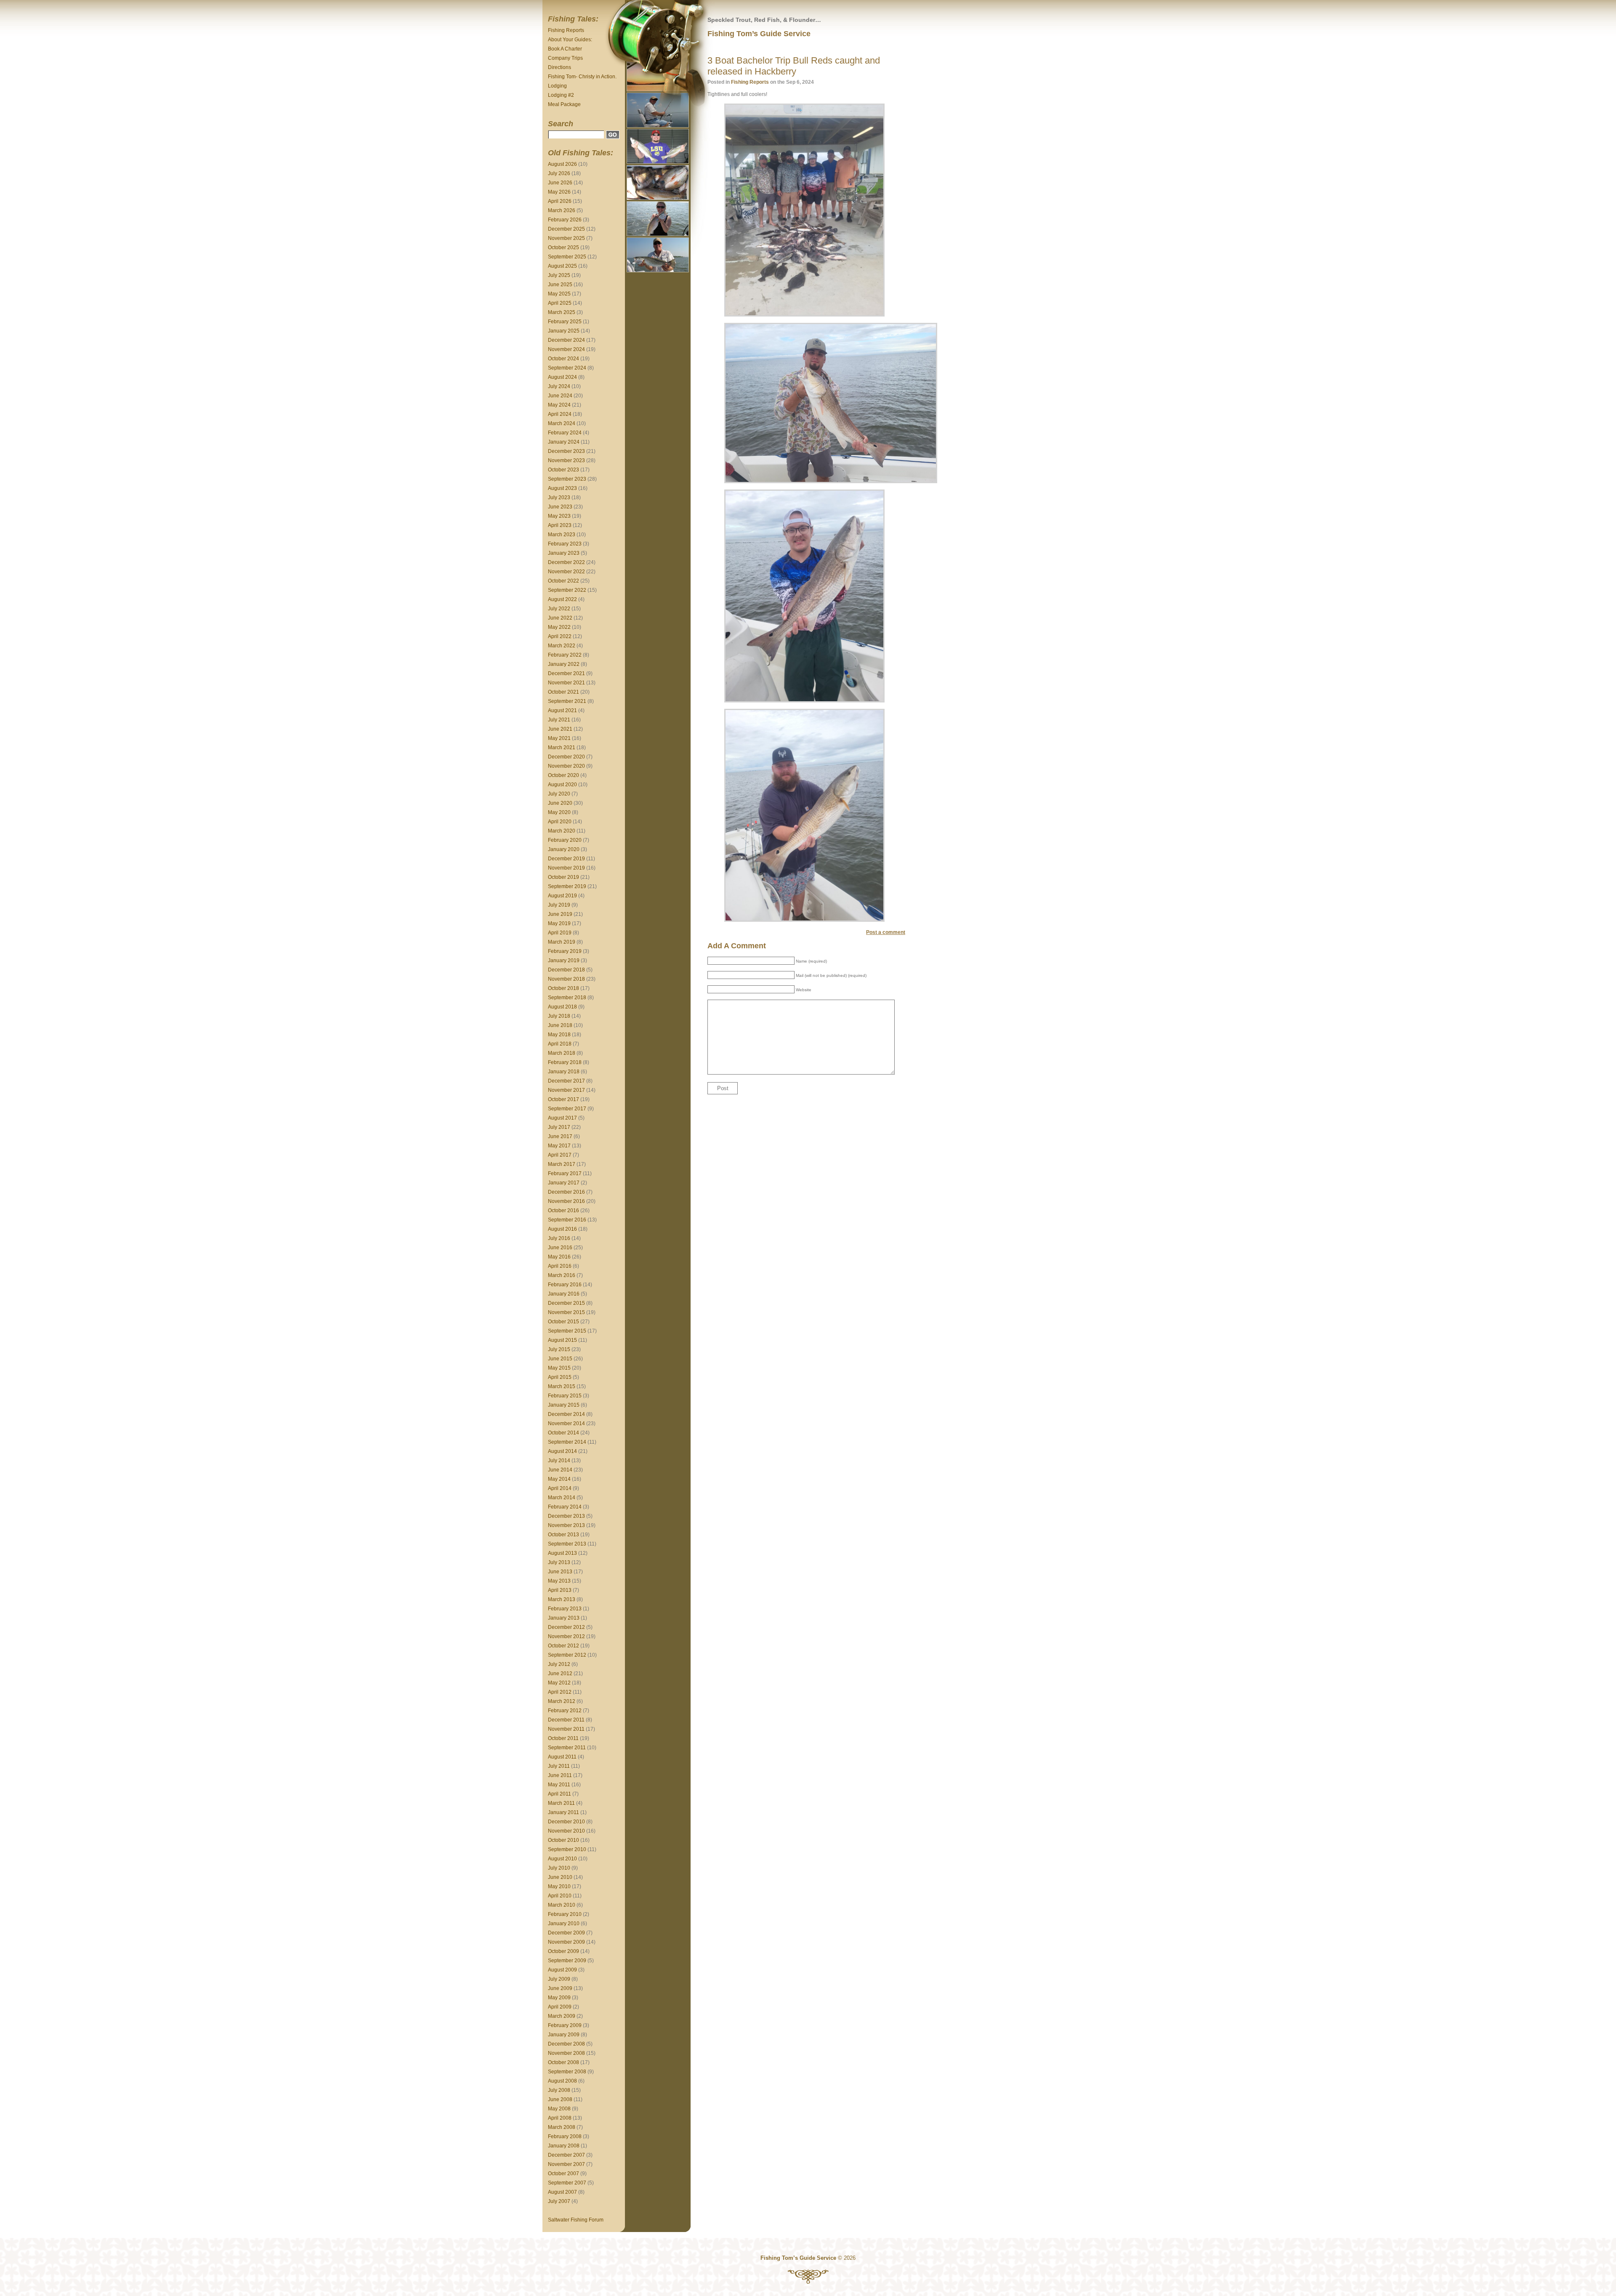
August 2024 (562, 377)
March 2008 (562, 2127)
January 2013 (564, 1618)
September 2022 (567, 590)
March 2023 (562, 535)
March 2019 (562, 942)
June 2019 (560, 914)
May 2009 (559, 1998)
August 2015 (562, 1340)
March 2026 (562, 210)
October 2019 (563, 877)
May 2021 (559, 738)
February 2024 (565, 433)
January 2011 (563, 1812)
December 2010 (566, 1822)
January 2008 (564, 2146)
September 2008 (567, 2072)
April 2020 (560, 822)
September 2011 (567, 1748)
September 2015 (567, 1331)
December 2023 (566, 451)
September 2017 (567, 1109)
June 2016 (560, 1248)
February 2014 (565, 1507)
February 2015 (565, 1396)
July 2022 (559, 609)
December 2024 (566, 340)
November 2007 (566, 2164)
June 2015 (560, 1359)
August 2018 (562, 1007)
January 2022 (564, 664)
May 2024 (559, 405)
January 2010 (564, 1924)
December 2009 (566, 1933)
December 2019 (566, 859)
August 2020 (562, 785)
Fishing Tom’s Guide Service (759, 34)
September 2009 (567, 1961)
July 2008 (559, 2090)
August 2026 (562, 164)
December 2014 (566, 1414)
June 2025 (560, 285)
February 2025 (565, 322)
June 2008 (560, 2099)
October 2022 (563, 581)
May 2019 (559, 923)
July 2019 (559, 905)
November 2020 (566, 766)
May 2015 (559, 1368)
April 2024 (560, 414)
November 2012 (566, 1636)
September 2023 (567, 479)
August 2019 (562, 896)
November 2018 (566, 979)
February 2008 (565, 2136)
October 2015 (563, 1322)
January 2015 (564, 1405)
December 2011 (566, 1720)
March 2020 (562, 831)
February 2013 (565, 1609)
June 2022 (560, 618)
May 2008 (559, 2109)
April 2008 (560, 2118)
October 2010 (563, 1840)
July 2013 (559, 1562)
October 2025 (563, 247)
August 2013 (562, 1553)
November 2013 (566, 1525)
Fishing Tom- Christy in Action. (582, 77)
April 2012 (560, 1692)
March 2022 (562, 646)
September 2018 (567, 998)
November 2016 (566, 1201)
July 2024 (559, 386)
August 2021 (562, 710)
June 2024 (560, 396)
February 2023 (565, 544)
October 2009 (563, 1951)
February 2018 (565, 1062)
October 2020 (563, 775)
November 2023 (566, 460)
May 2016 (559, 1257)
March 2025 (562, 312)
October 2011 (563, 1738)
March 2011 (561, 1803)
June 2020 (560, 803)
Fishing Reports (566, 30)
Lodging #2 (561, 95)
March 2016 (562, 1275)
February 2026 (565, 220)
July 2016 (559, 1238)
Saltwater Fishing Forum (576, 2220)
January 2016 (564, 1294)
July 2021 (559, 720)
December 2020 (566, 757)
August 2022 (562, 599)
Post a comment (886, 932)
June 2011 (560, 1775)
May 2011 (559, 1785)
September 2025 (567, 257)
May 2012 (559, 1683)
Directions (559, 67)
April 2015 (560, 1377)
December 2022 (566, 562)
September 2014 (567, 1442)
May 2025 (559, 294)
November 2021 (566, 683)
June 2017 (560, 1136)
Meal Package (564, 104)
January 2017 (564, 1183)
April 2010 (560, 1896)
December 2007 (566, 2155)
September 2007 (567, 2183)
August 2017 (562, 1118)
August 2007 (562, 2192)
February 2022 (565, 655)
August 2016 (562, 1229)
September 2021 (567, 701)
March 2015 (562, 1386)
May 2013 (559, 1581)
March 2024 (562, 423)
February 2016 (565, 1285)
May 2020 (559, 812)
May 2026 (559, 192)
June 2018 (560, 1025)
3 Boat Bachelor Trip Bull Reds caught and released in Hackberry (794, 66)
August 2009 (562, 1970)
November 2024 (566, 349)
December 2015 (566, 1303)
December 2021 (566, 673)
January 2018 (564, 1072)
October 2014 (563, 1433)
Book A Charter (565, 49)
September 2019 (567, 886)
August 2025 (562, 266)
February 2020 (565, 840)
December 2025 (566, 229)
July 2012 (559, 1664)
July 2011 (559, 1766)
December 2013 (566, 1516)
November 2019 (566, 868)
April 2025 (560, 303)
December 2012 (566, 1627)
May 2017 (559, 1146)
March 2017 (562, 1164)
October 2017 (563, 1099)
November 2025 (566, 238)
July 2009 (559, 1979)
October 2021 (563, 692)
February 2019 (565, 951)
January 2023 (564, 553)
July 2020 (559, 794)
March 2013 (562, 1599)
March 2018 (562, 1053)
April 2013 (560, 1590)
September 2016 (567, 1220)
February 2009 (565, 2025)
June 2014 (560, 1470)
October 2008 (563, 2062)
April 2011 (559, 1794)
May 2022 (559, 627)
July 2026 (559, 173)
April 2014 (560, 1488)
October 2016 (563, 1211)
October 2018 (563, 988)
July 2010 (559, 1868)
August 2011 (562, 1757)
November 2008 (566, 2053)
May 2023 (559, 516)
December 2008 (566, 2044)
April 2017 (560, 1155)
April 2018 (560, 1044)
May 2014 (559, 1479)
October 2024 (563, 359)
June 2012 (560, 1673)
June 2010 (560, 1877)
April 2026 (560, 201)
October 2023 (563, 470)
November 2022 (566, 572)
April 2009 (560, 2007)
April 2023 (560, 525)
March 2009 (562, 2016)
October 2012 (563, 1646)
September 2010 (567, 1849)
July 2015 (559, 1349)
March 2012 (562, 1701)
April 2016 (560, 1266)
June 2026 (560, 183)
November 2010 (566, 1831)
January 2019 (564, 960)
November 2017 (566, 1090)
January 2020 (564, 849)
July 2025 (559, 275)
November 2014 (566, 1423)
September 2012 (567, 1655)
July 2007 (559, 2201)
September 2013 (567, 1544)
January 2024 (564, 442)
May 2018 (559, 1035)
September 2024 (567, 368)
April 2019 (560, 933)
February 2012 (565, 1711)
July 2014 (559, 1461)
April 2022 (560, 636)
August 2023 (562, 488)
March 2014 (562, 1498)
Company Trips (565, 58)
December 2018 (566, 970)
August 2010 (562, 1859)
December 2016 (566, 1192)
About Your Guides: (570, 40)
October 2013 (563, 1535)
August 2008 (562, 2081)
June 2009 (560, 1988)
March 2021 (562, 748)
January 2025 (564, 331)
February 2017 (565, 1173)
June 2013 (560, 1572)
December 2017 (566, 1081)
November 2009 (566, 1942)
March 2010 (562, 1905)
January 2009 (564, 2035)
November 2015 (566, 1312)
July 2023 (559, 498)
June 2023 (560, 507)
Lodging (557, 86)
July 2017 (559, 1127)
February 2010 (565, 1914)
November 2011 (566, 1729)
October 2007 (563, 2174)
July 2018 (559, 1016)
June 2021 (560, 729)
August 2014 (562, 1451)
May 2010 (559, 1886)
